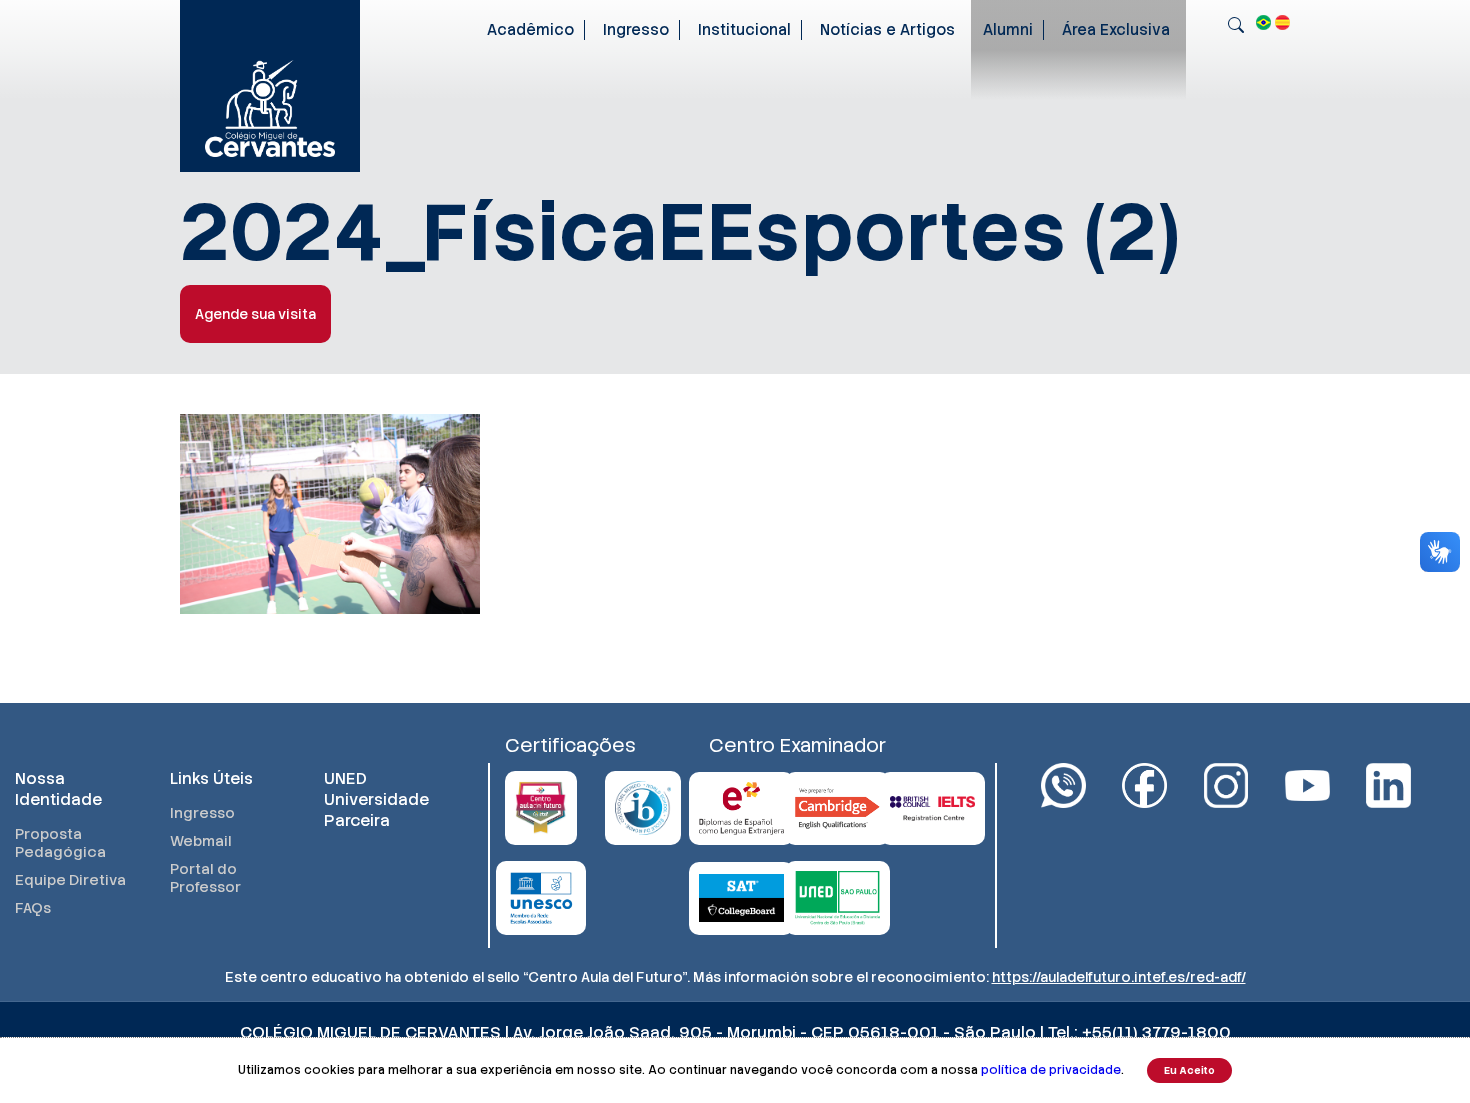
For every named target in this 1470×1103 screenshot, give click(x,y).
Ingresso (636, 30)
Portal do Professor (205, 878)
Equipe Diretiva (70, 880)
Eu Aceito (1189, 1070)
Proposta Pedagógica (60, 843)
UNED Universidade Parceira (376, 799)
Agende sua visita (255, 314)
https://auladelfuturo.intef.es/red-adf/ (1119, 977)
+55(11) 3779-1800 (1156, 1032)
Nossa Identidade (58, 789)
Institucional (744, 30)
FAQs (33, 908)
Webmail (201, 841)
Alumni (1008, 30)
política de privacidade (1051, 1070)
